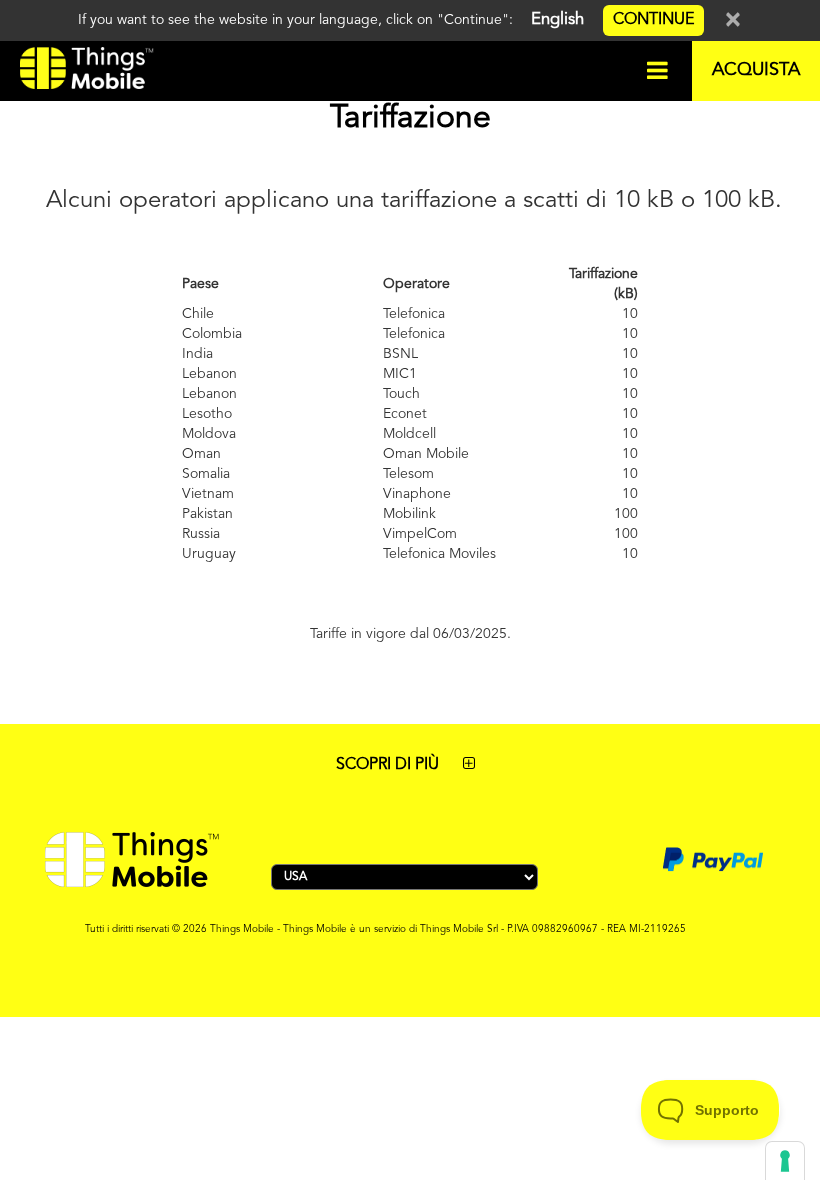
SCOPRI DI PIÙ (389, 765)
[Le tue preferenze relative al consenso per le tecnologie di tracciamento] (785, 1161)
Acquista (756, 70)
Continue (653, 20)
